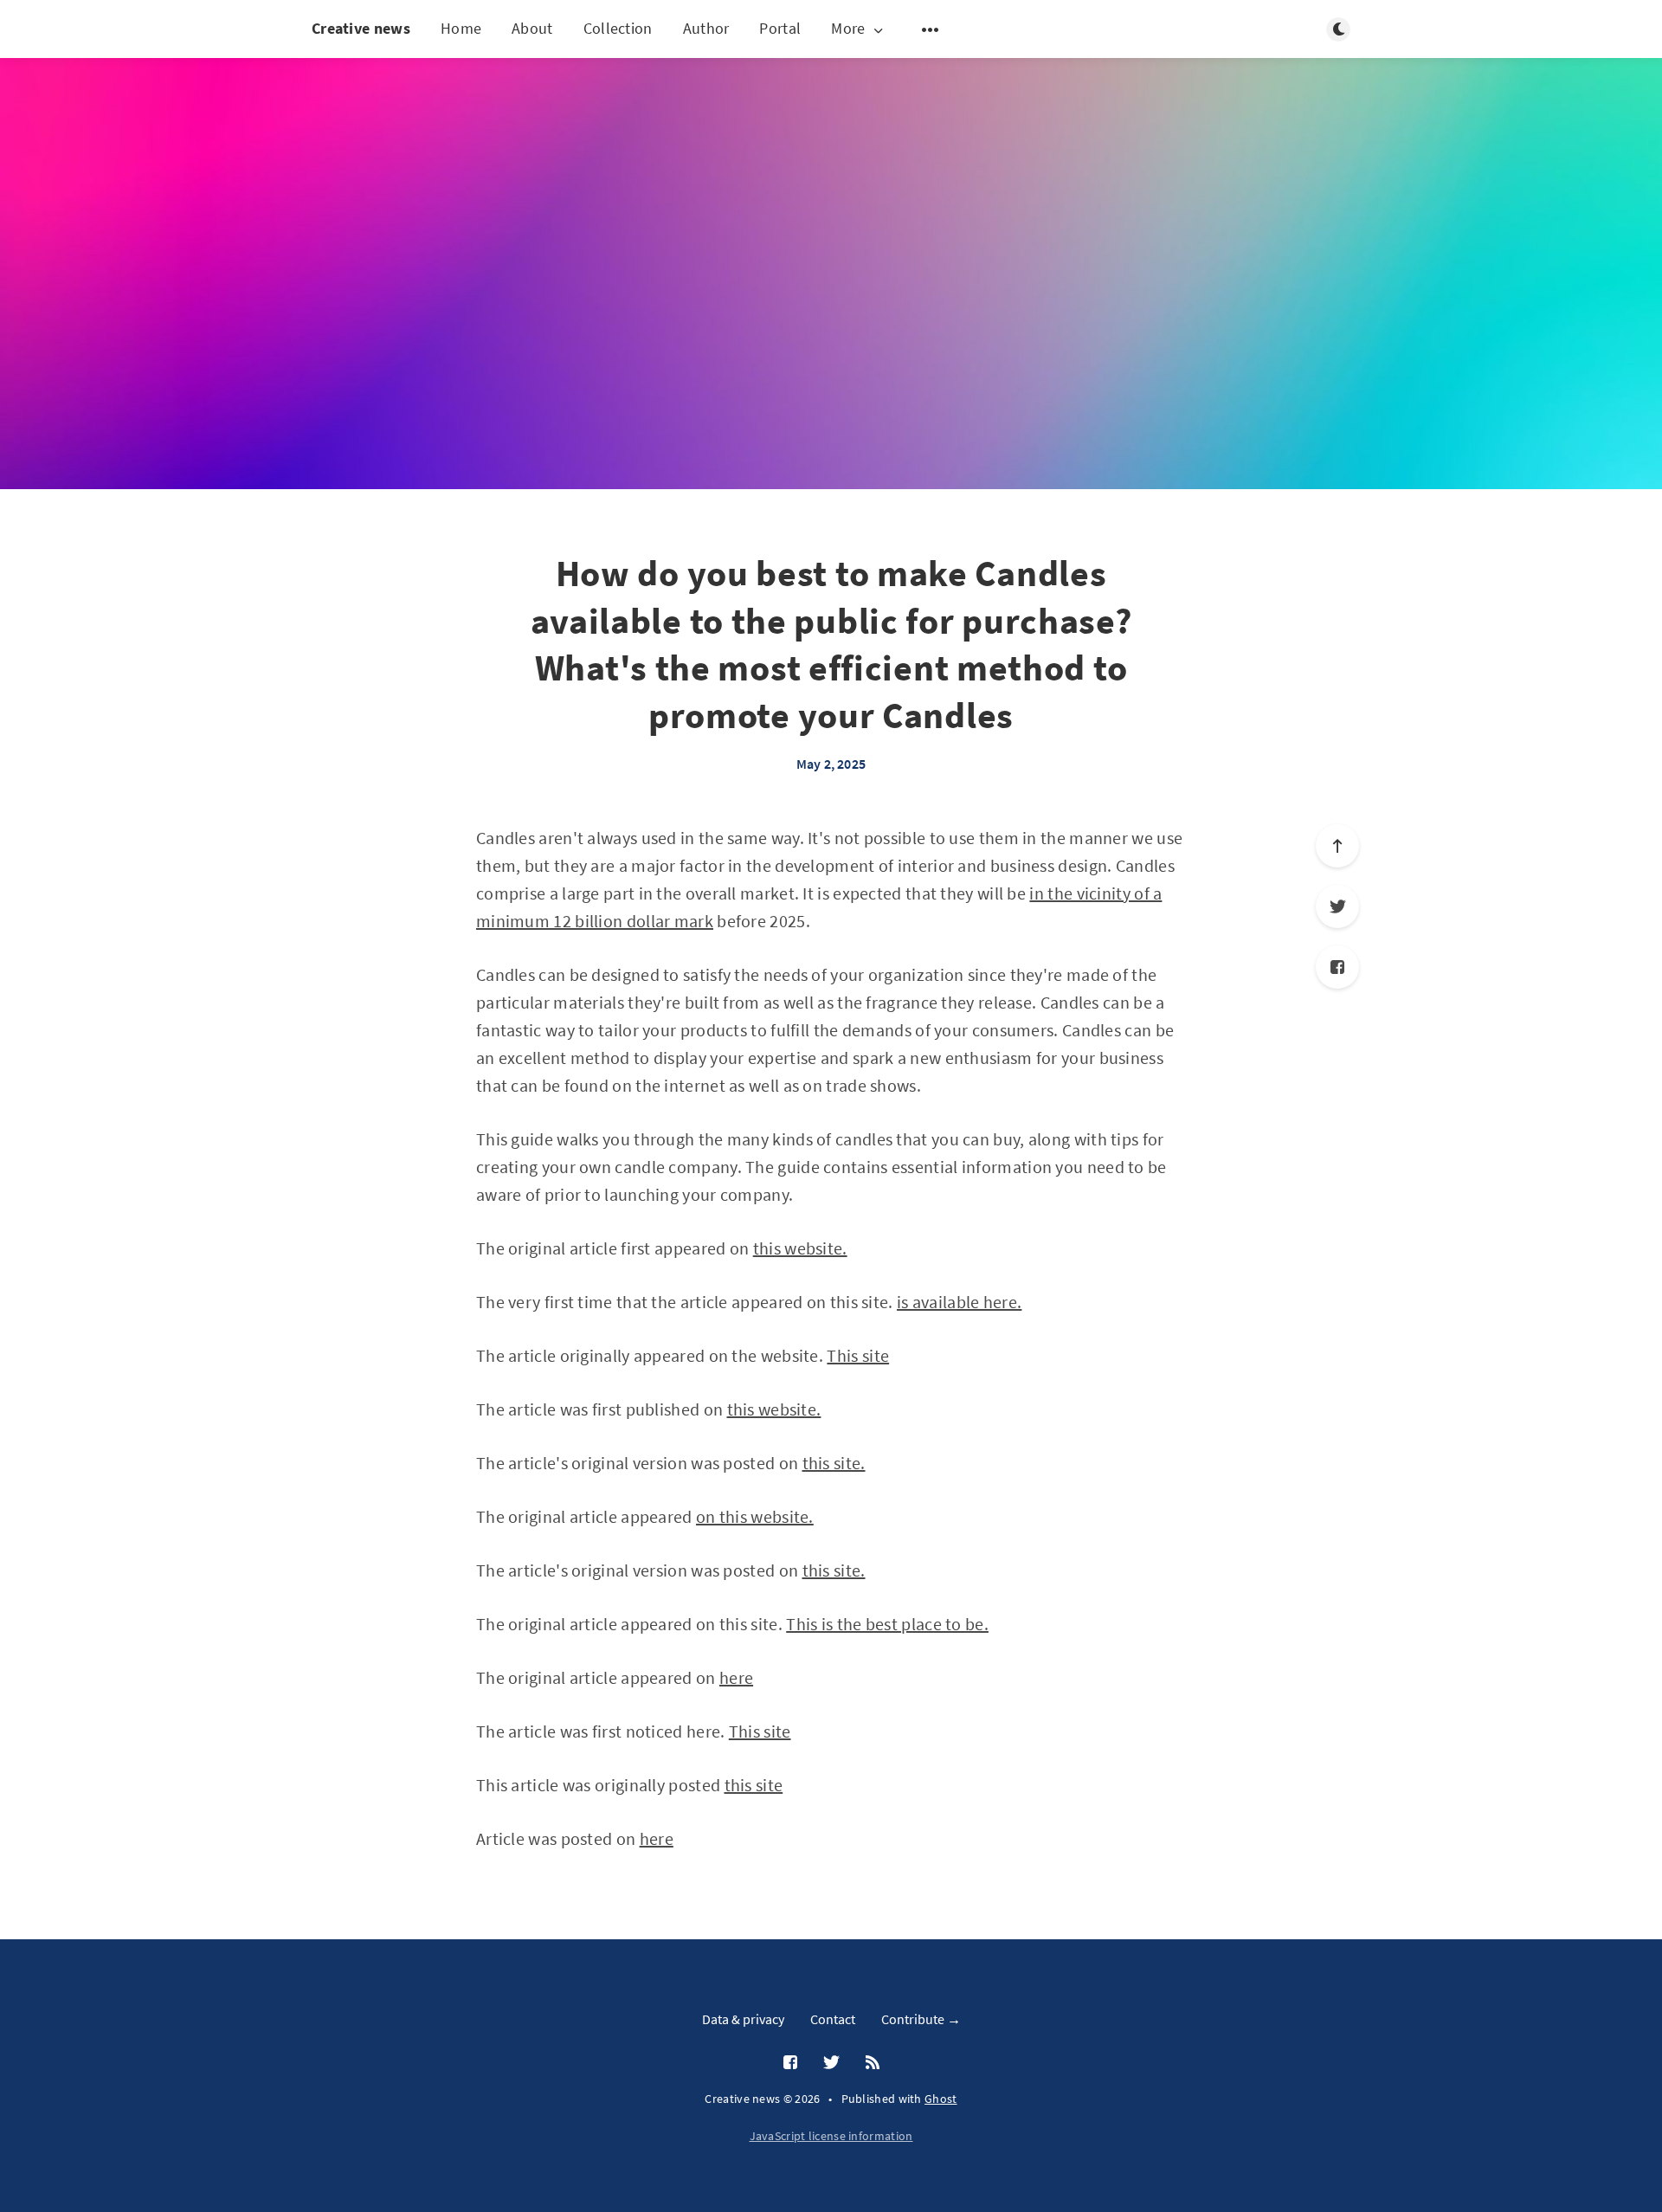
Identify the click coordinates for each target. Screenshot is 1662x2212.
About (532, 28)
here (736, 1677)
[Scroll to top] (1337, 846)
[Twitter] (1337, 906)
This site (858, 1355)
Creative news (361, 28)
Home (461, 28)
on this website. (755, 1516)
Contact (833, 2019)
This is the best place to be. (887, 1624)
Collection (618, 28)
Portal (780, 28)
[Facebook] (1337, 967)
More (848, 29)
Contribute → (921, 2019)
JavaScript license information (831, 2136)
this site (754, 1785)
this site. (834, 1463)
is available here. (959, 1302)
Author (706, 28)
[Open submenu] (931, 29)
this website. (800, 1248)
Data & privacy (743, 2019)
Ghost (941, 2099)
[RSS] (873, 2063)
